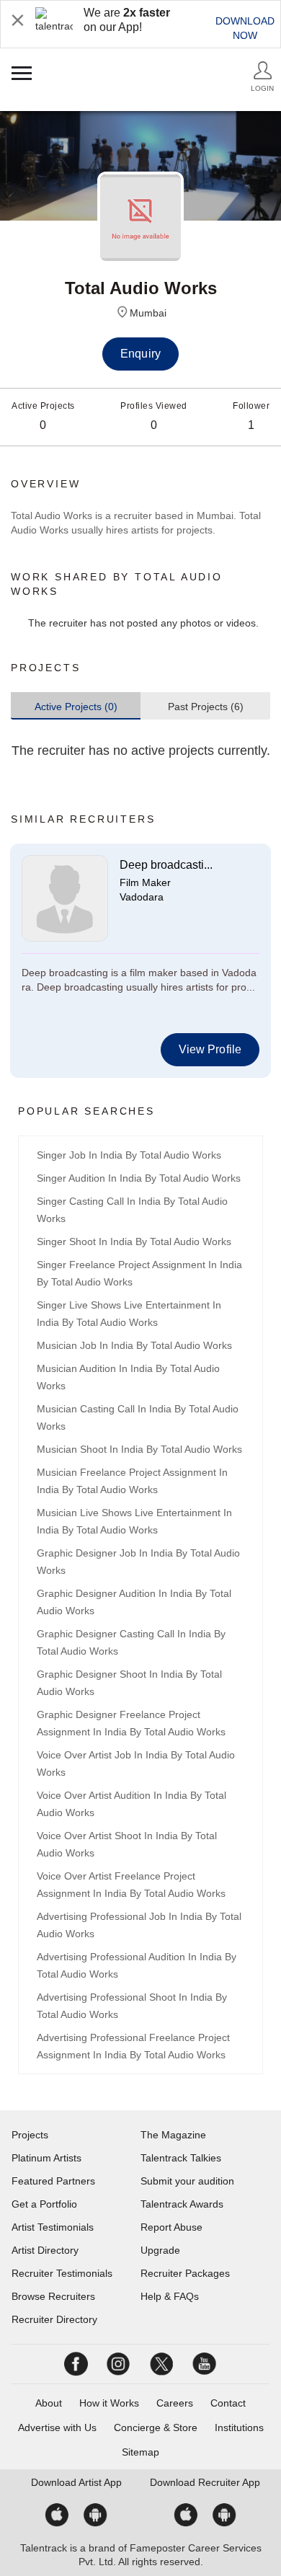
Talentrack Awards (182, 2204)
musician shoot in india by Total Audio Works (139, 1449)
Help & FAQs (170, 2296)
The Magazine (173, 2135)
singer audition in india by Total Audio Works (139, 1178)
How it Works (109, 2403)
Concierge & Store (156, 2427)
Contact (228, 2403)
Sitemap (140, 2452)
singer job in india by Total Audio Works (129, 1155)
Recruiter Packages (185, 2273)
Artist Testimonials (53, 2227)
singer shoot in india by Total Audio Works (134, 1241)
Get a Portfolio (44, 2204)
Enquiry (140, 354)
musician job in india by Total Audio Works (134, 1345)
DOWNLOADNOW (245, 28)
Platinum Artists (46, 2158)
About (49, 2403)
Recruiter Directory (54, 2319)
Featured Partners (53, 2181)
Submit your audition (187, 2181)
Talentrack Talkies (181, 2158)
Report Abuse (171, 2227)
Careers (175, 2403)
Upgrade (160, 2250)
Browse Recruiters (53, 2296)
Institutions (239, 2427)
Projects (30, 2135)
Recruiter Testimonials (62, 2273)
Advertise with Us (57, 2427)
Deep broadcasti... (166, 865)
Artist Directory (45, 2250)
